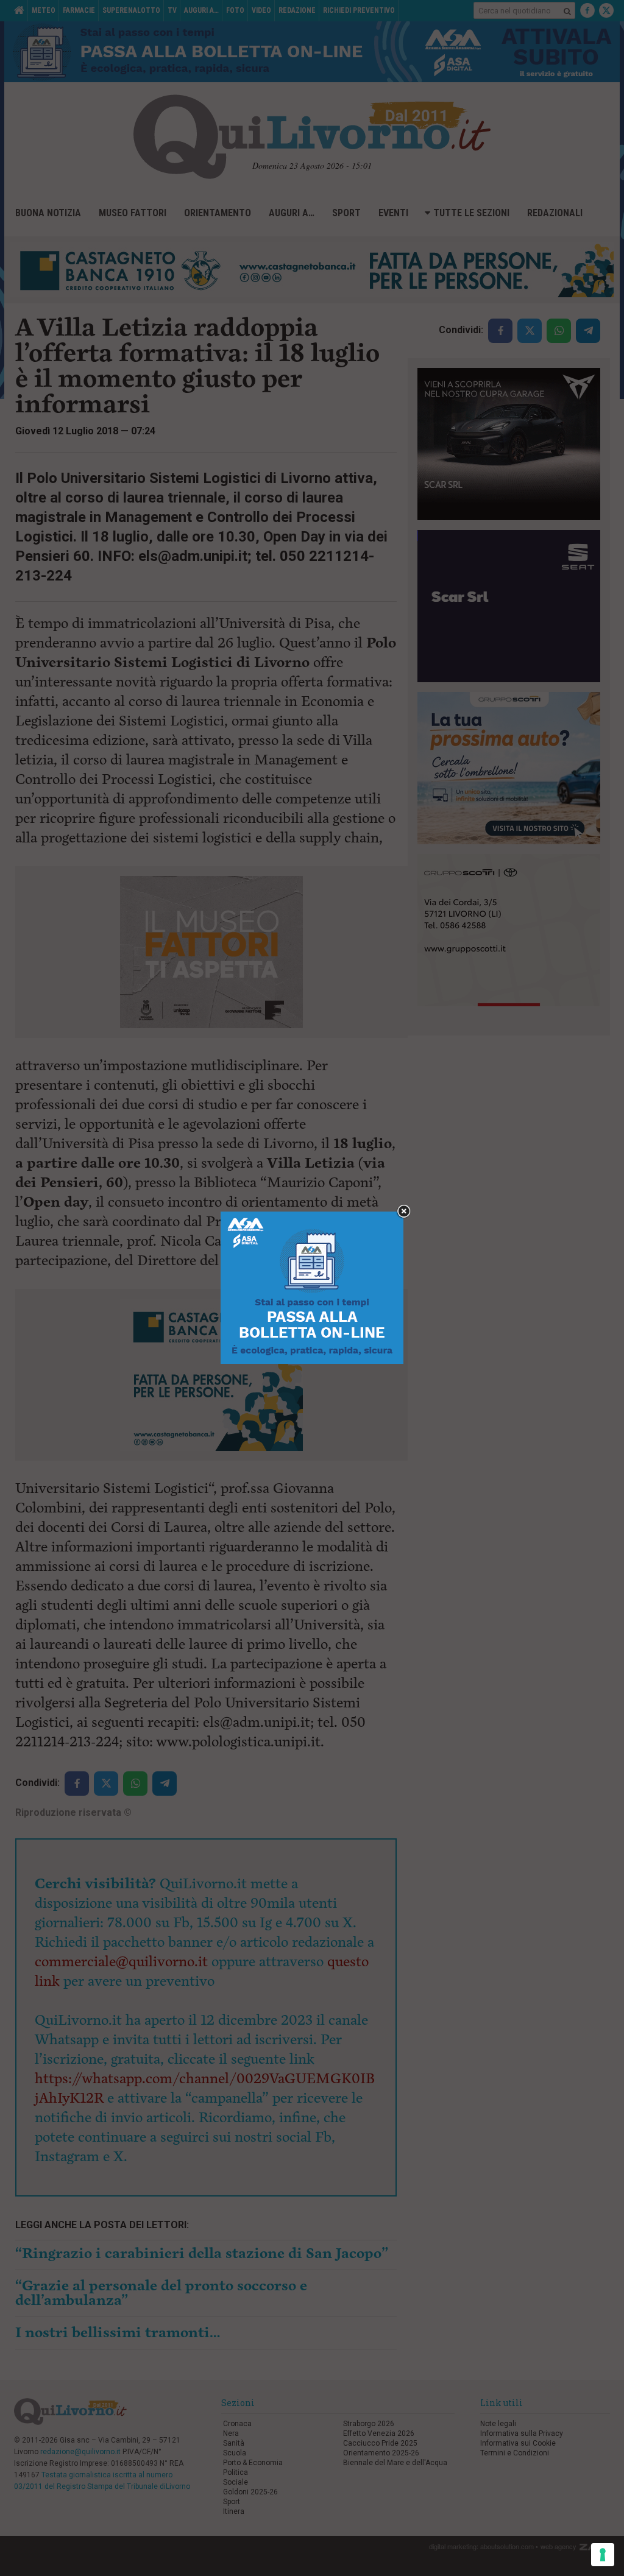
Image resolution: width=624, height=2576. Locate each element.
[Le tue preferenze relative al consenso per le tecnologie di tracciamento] (603, 2555)
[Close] (404, 1212)
